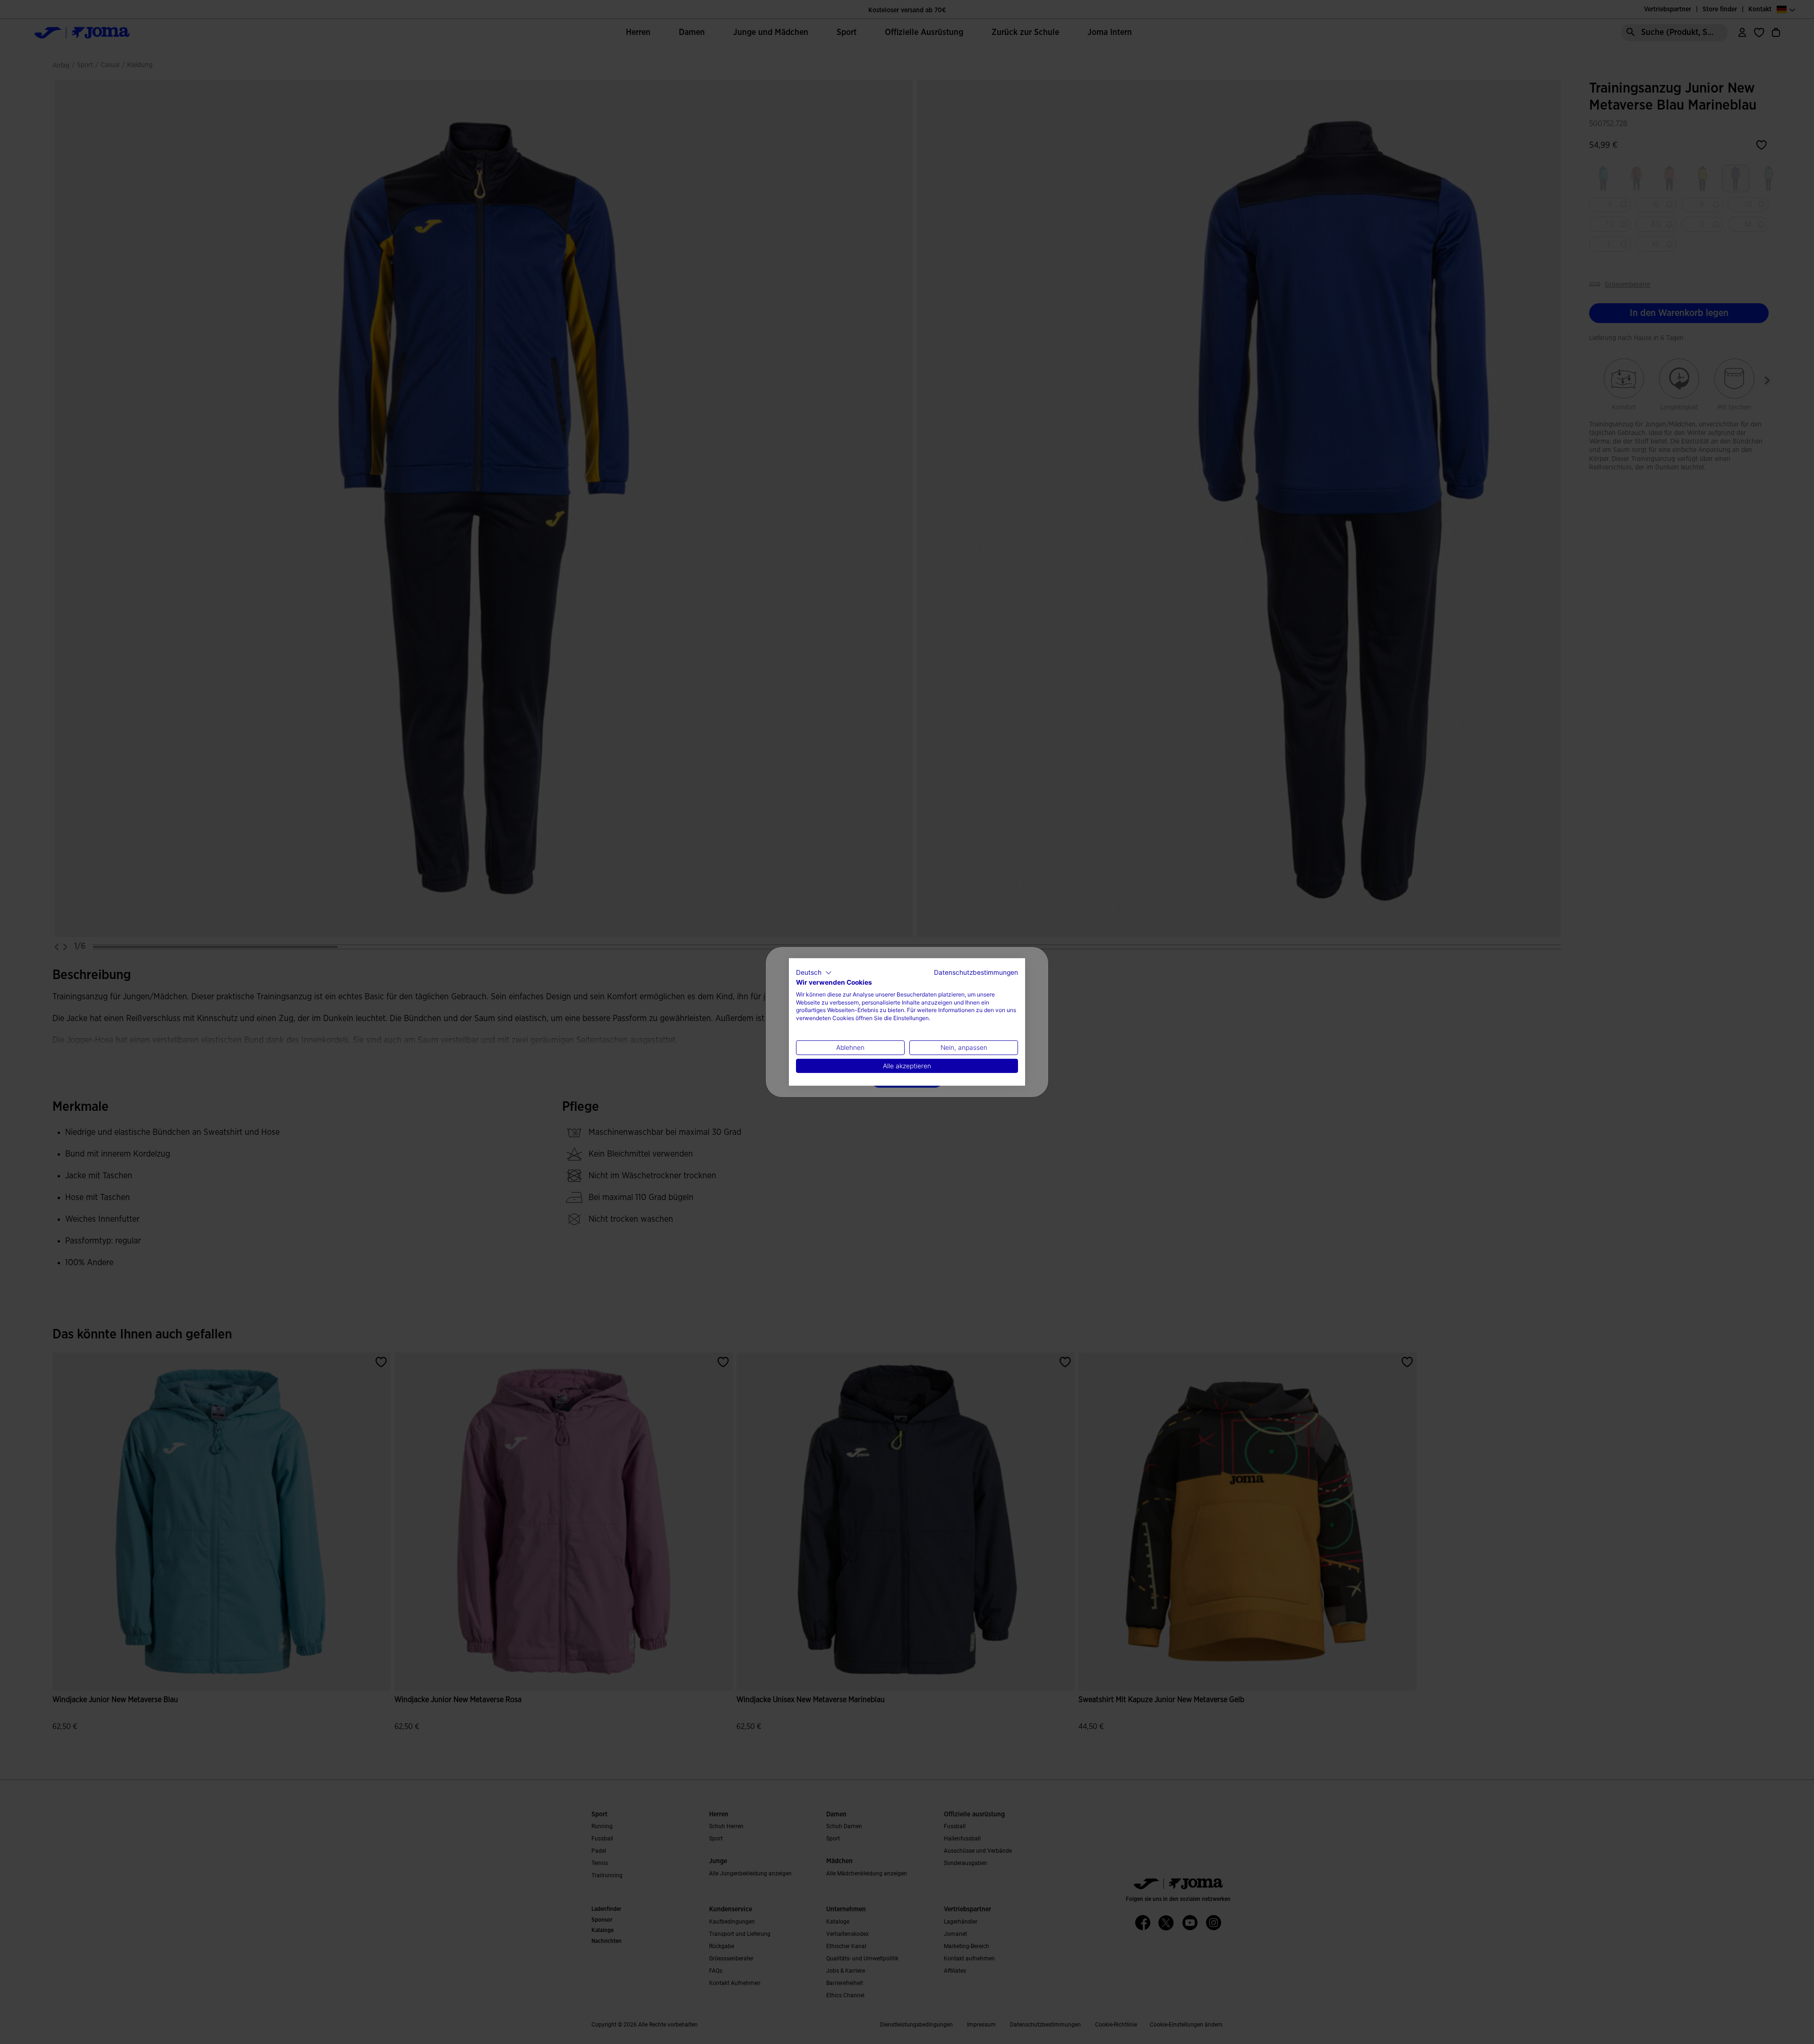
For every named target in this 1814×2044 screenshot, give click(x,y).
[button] (814, 973)
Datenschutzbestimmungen (976, 972)
